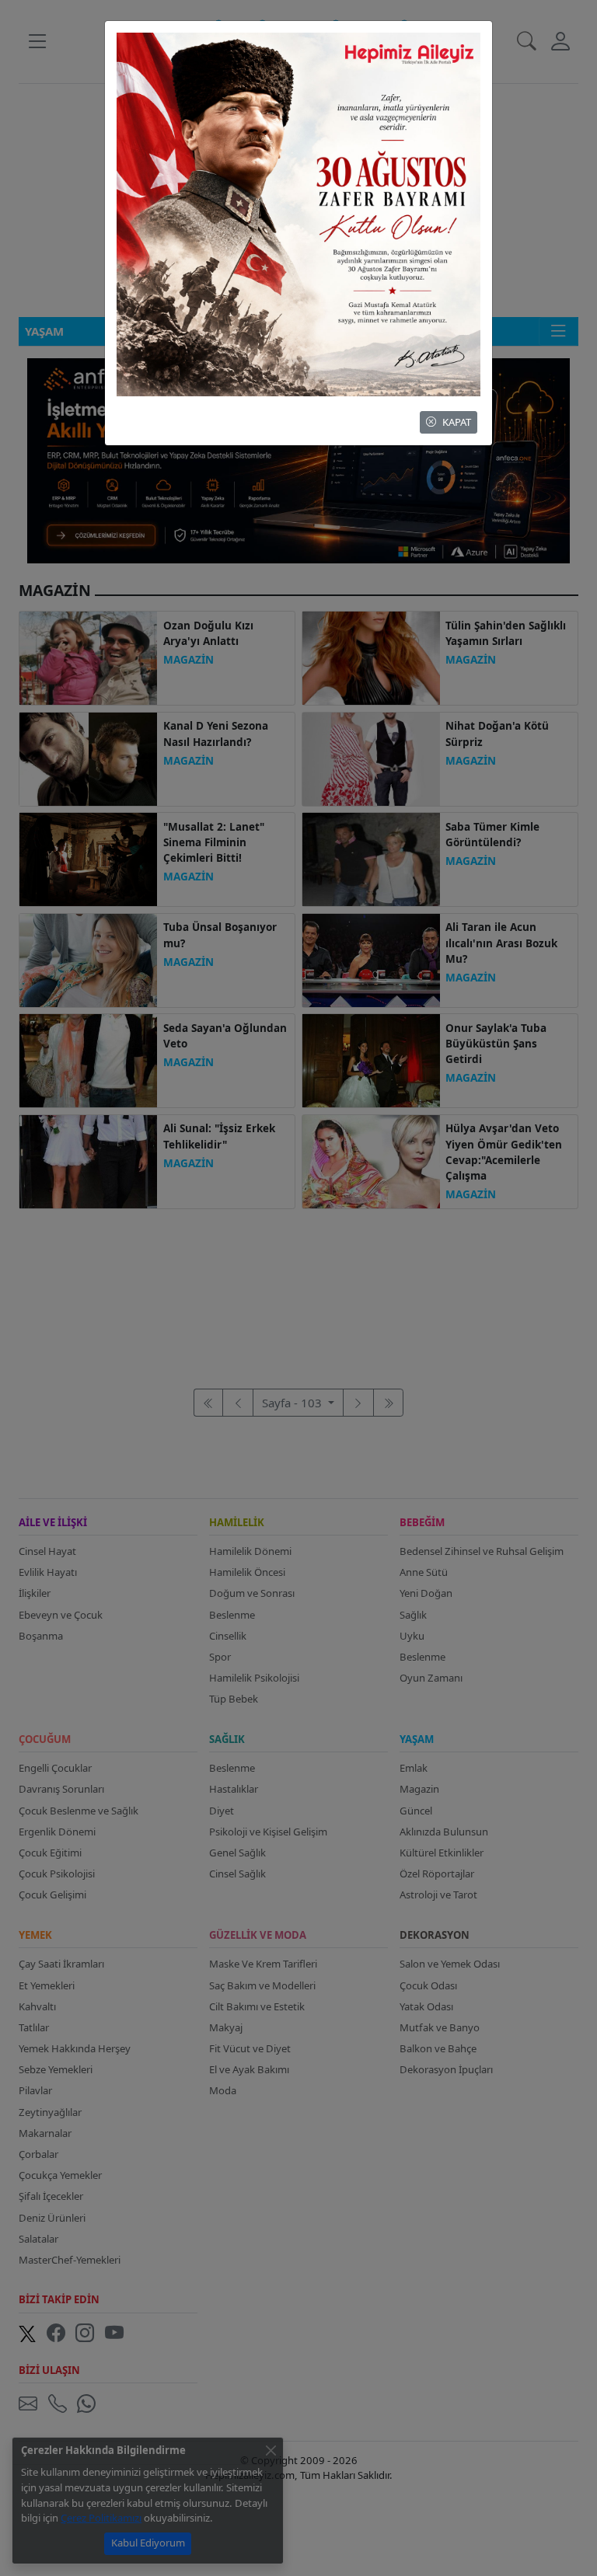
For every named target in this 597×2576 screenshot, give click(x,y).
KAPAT (457, 422)
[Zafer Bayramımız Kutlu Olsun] (298, 213)
